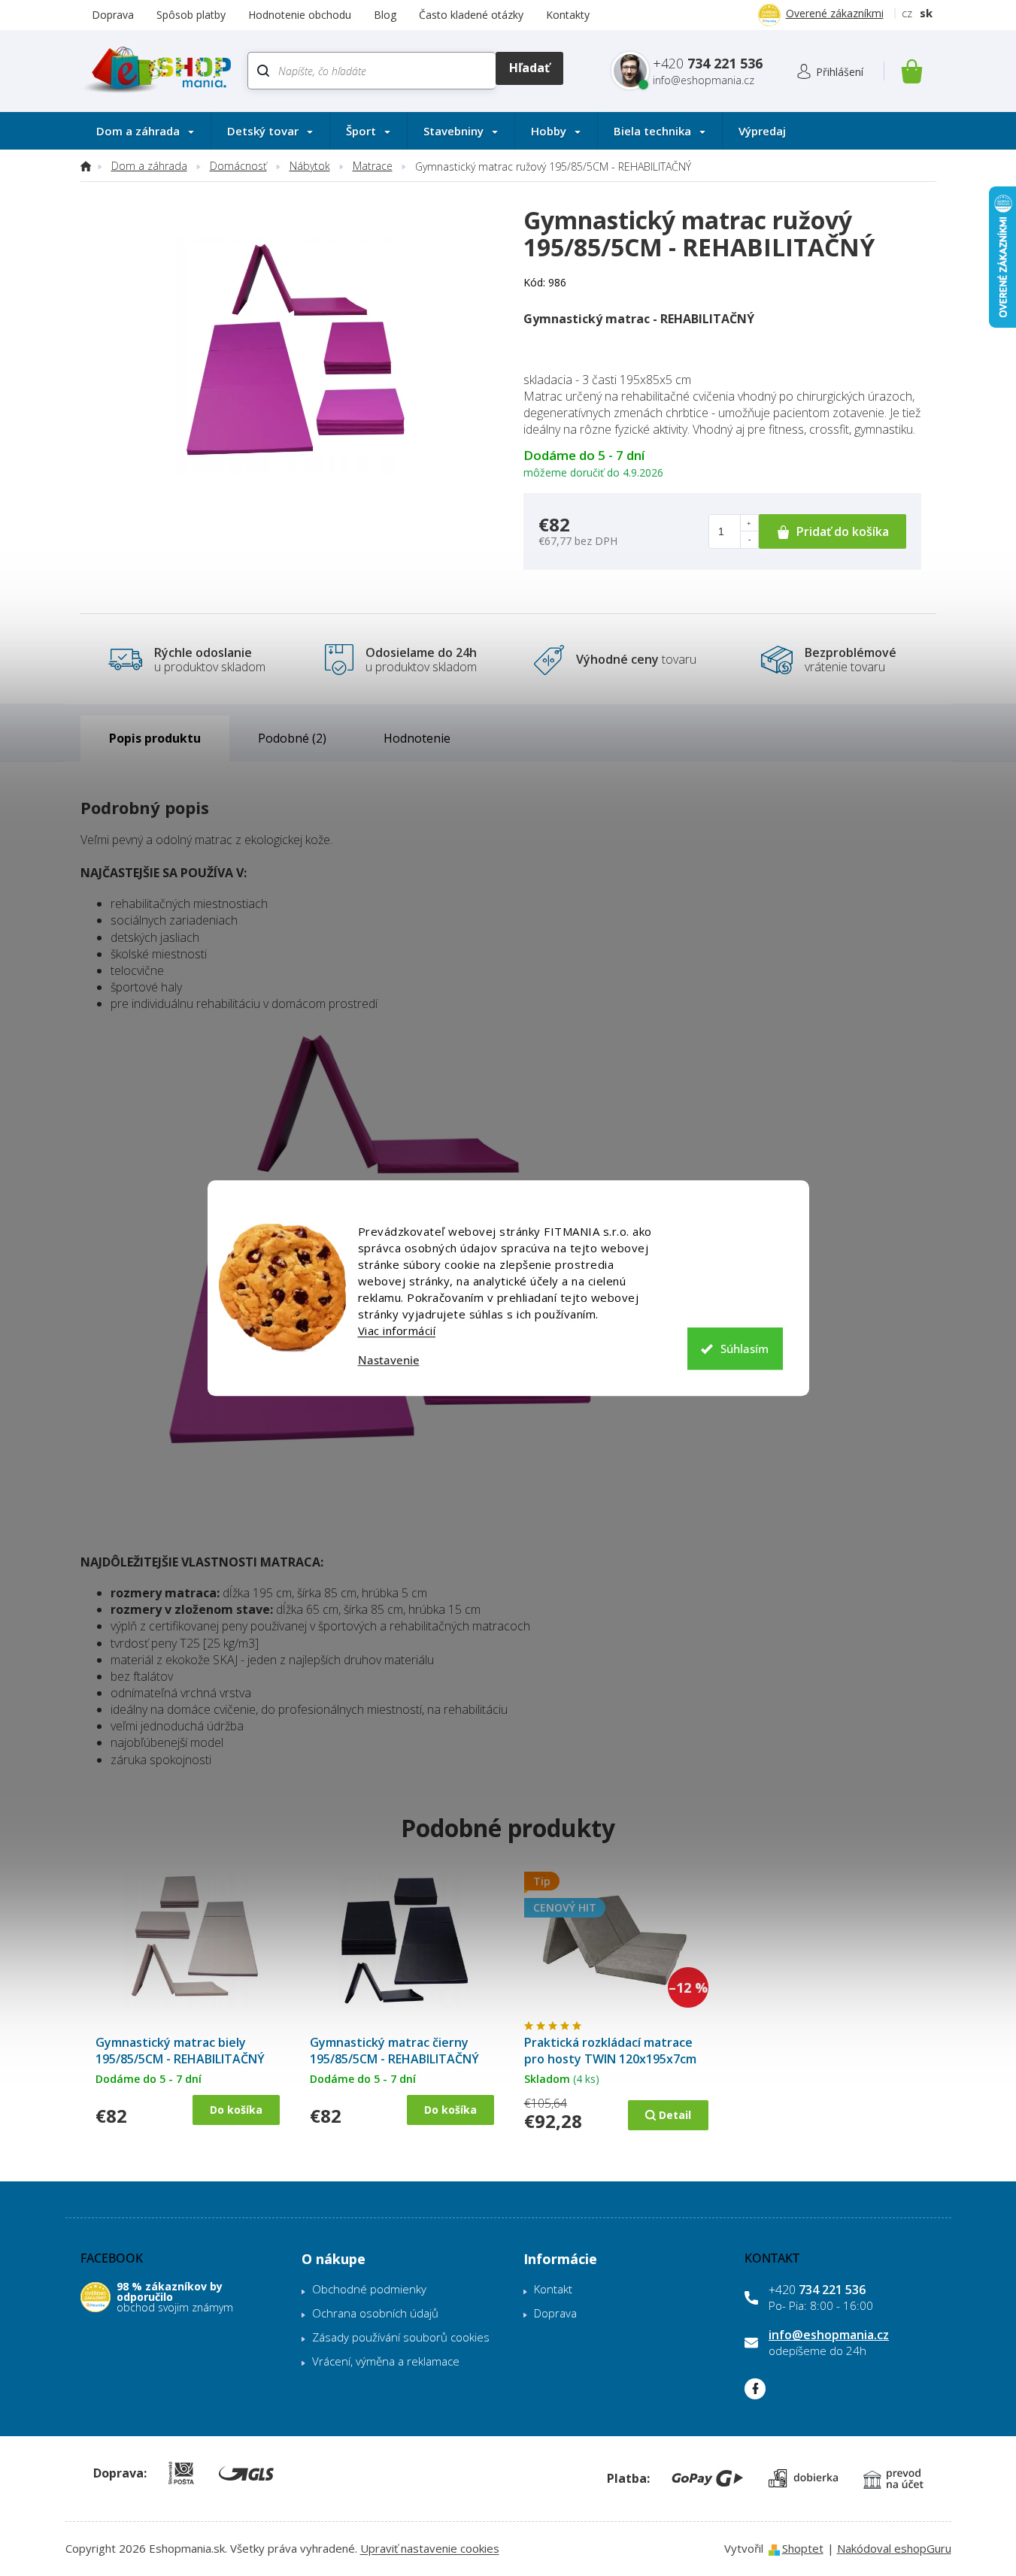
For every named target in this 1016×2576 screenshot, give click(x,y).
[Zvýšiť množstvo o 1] (749, 523)
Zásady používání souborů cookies (401, 2337)
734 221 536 (817, 2290)
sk (926, 13)
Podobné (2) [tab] (292, 738)
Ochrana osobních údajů (375, 2313)
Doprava (113, 15)
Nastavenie (389, 1360)
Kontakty (568, 15)
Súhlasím (745, 1349)
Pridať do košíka (843, 531)
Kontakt (553, 2289)
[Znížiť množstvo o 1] (749, 540)
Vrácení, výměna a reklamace (386, 2361)
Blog (385, 15)
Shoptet (803, 2548)
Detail (675, 2115)
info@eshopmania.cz (829, 2335)
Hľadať (529, 68)
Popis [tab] (125, 738)
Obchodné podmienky (369, 2289)
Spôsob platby (191, 15)
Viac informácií (397, 1330)
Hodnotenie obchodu (300, 15)
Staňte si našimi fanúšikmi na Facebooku (755, 2389)
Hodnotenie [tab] (417, 738)
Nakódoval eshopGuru (894, 2548)
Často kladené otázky (471, 15)
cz (907, 13)
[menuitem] (146, 131)
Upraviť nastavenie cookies (430, 2548)
